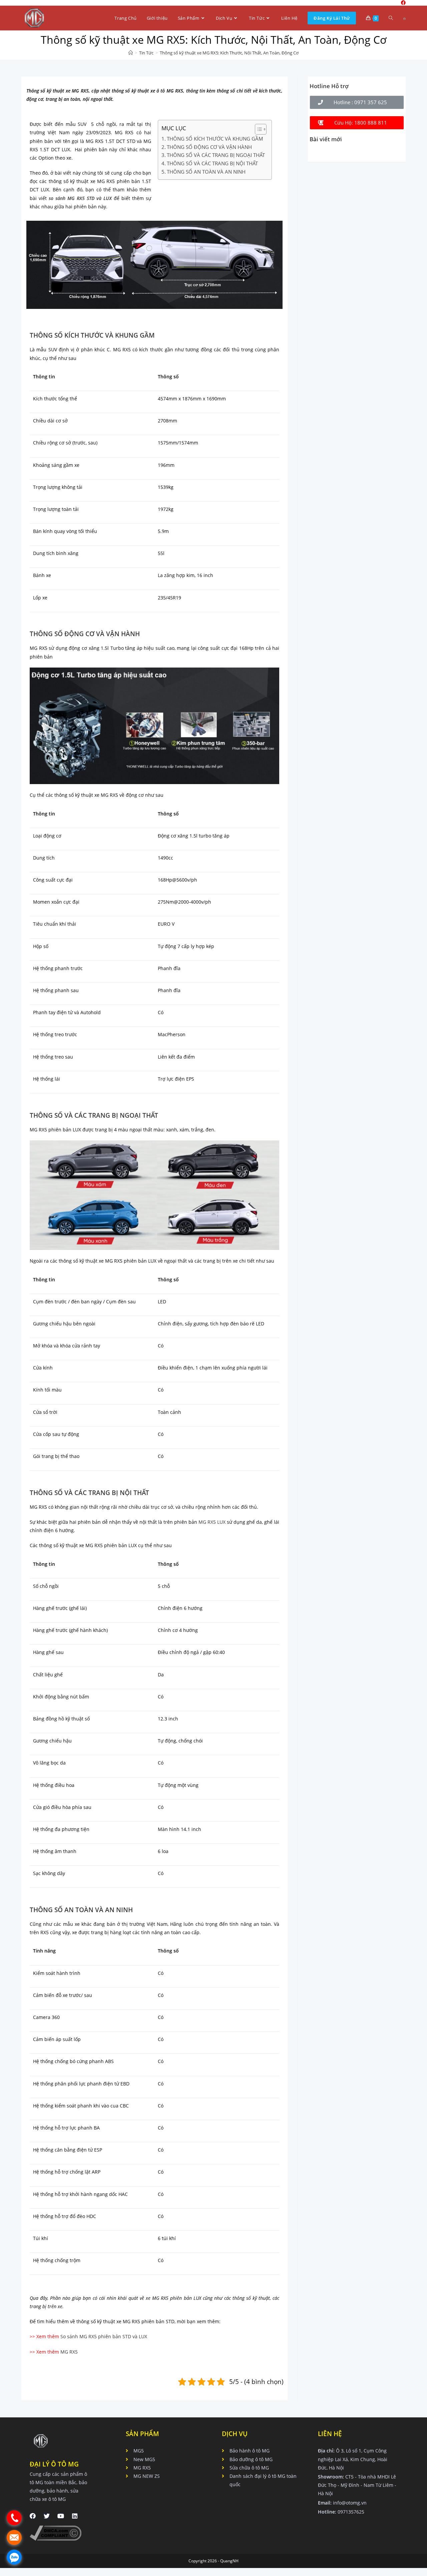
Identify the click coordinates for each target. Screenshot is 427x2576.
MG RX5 (122, 349)
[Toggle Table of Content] (257, 129)
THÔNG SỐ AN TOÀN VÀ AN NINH (206, 172)
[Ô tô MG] (131, 53)
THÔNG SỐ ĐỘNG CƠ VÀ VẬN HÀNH (209, 147)
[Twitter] (47, 2516)
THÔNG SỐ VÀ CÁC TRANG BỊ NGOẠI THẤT (216, 155)
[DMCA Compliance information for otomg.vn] (56, 2532)
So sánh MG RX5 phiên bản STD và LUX (104, 2336)
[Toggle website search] (391, 18)
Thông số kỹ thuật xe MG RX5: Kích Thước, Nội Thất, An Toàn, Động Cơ (229, 53)
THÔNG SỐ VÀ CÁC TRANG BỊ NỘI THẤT (212, 163)
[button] (357, 102)
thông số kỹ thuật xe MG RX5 (91, 1261)
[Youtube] (61, 2516)
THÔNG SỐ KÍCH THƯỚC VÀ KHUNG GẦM (215, 139)
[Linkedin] (75, 2516)
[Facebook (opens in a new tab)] (404, 19)
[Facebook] (33, 2516)
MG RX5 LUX (212, 1522)
